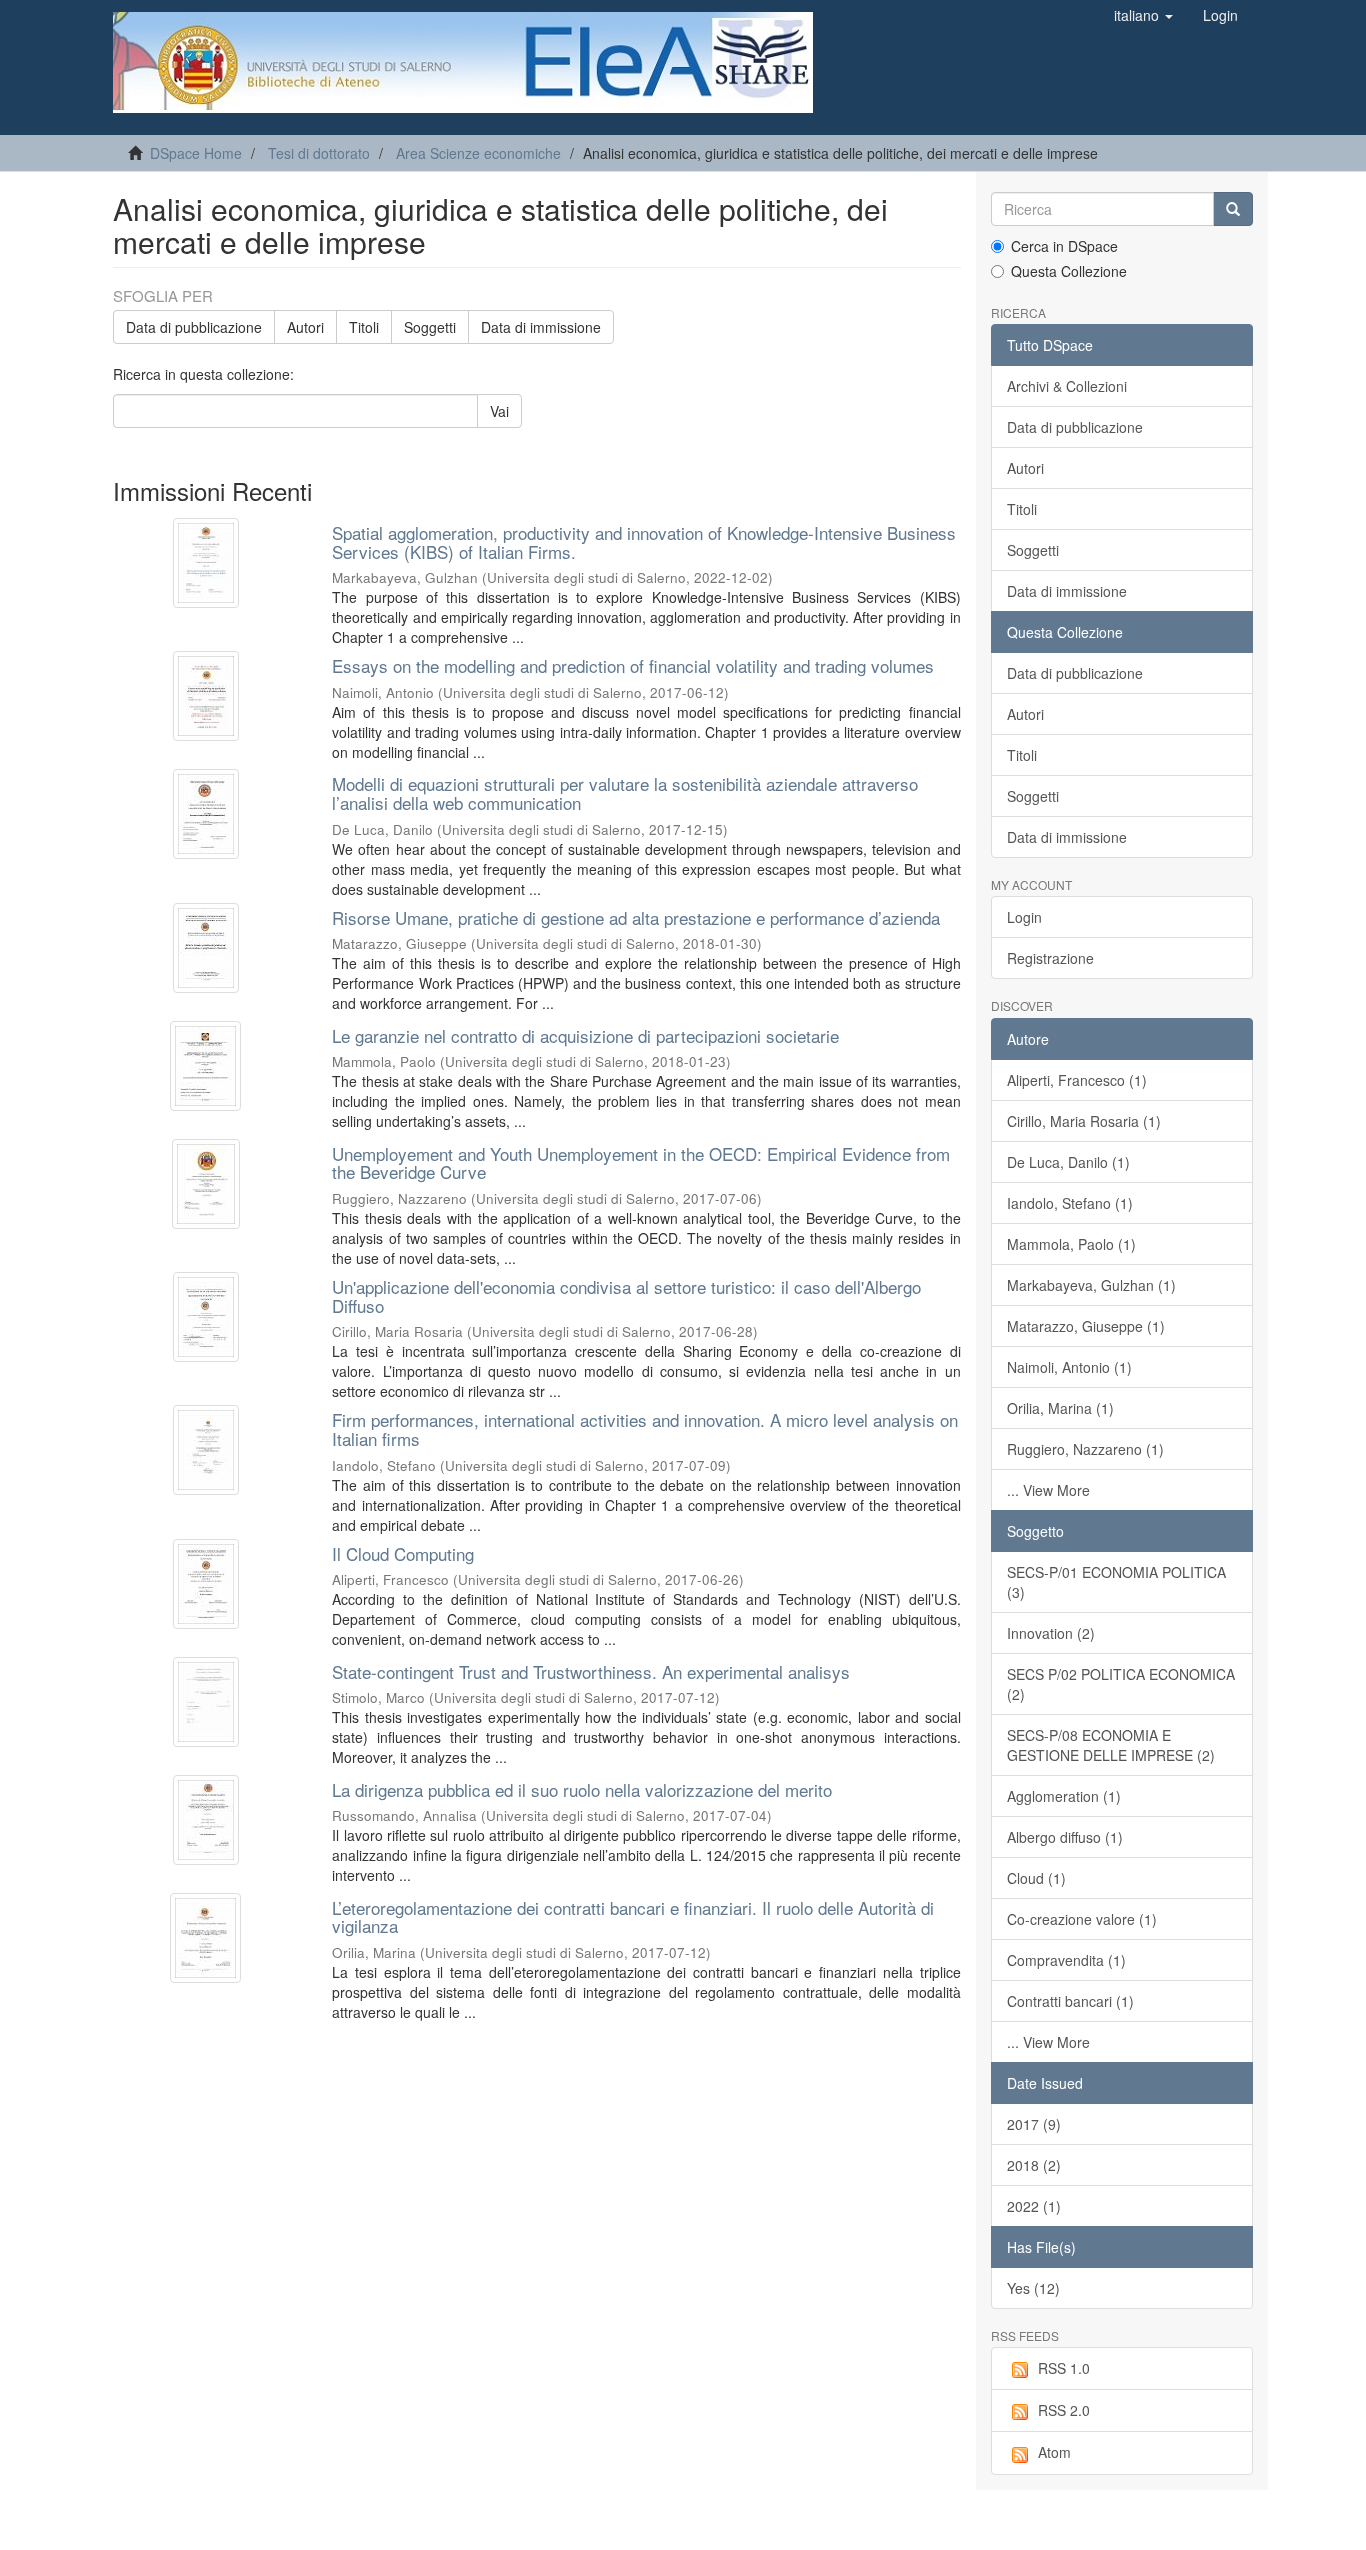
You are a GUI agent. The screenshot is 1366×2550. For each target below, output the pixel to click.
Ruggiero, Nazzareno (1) (1085, 1449)
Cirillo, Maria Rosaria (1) (1084, 1121)
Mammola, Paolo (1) (1071, 1244)
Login (1024, 917)
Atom (1054, 2452)
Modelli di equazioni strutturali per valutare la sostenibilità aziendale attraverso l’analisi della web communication (625, 793)
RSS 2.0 (1064, 2410)
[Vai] (1233, 209)
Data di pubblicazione (194, 327)
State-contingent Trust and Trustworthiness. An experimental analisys (591, 1671)
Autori (305, 327)
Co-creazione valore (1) (1082, 1919)
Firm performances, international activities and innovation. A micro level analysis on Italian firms (645, 1429)
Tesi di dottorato (319, 153)
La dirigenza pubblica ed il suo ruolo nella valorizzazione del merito (582, 1789)
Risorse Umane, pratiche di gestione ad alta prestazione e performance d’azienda (636, 917)
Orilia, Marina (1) (1060, 1408)
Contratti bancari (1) (1070, 2001)
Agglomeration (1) (1064, 1796)
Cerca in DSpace (1064, 246)
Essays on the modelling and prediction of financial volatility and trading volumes (633, 665)
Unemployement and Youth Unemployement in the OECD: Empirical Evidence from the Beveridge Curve (641, 1163)
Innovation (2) (1051, 1633)
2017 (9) (1034, 2124)
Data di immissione (541, 327)
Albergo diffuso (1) (1065, 1837)
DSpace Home (196, 153)
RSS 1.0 (1064, 2368)
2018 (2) (1034, 2165)
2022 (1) (1034, 2206)
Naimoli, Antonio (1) (1069, 1367)
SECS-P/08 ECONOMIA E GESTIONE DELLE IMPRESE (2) (1111, 1745)
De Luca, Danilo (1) (1068, 1162)
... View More (1048, 1490)
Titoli (364, 327)
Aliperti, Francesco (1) (1077, 1080)
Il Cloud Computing (403, 1553)
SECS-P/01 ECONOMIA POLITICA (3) (1116, 1582)
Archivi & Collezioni (1067, 386)
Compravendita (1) (1066, 1960)
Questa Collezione (1069, 271)
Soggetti (430, 327)
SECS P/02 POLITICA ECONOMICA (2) (1121, 1684)
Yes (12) (1033, 2288)
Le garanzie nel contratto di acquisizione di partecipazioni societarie (585, 1035)
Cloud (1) (1036, 1878)
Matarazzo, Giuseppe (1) (1086, 1326)
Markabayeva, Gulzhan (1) (1091, 1285)
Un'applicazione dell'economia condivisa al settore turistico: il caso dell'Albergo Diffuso (626, 1296)
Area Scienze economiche (478, 153)
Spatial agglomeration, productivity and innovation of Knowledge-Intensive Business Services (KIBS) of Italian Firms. (644, 542)
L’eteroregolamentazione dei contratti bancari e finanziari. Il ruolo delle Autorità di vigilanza (633, 1917)
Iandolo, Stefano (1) (1070, 1203)
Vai (499, 411)
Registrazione (1050, 958)
